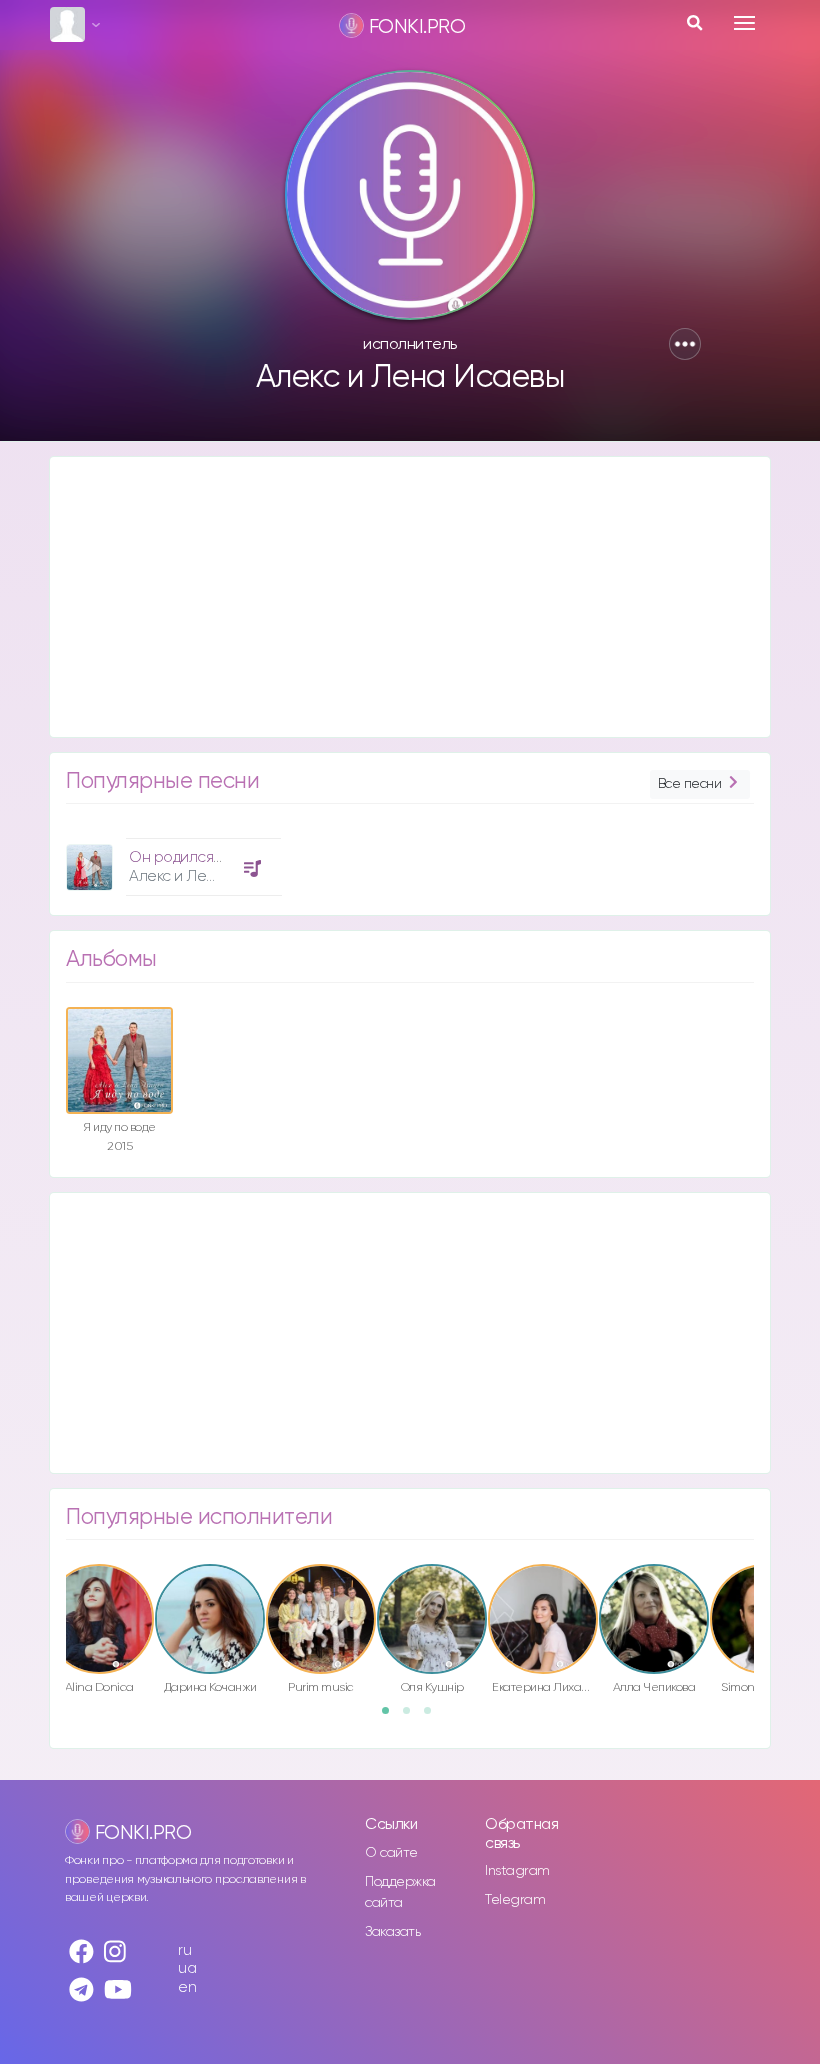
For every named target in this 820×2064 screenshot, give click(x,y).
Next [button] (764, 1604)
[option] (171, 859)
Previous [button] (56, 1604)
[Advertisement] (410, 597)
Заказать (392, 1932)
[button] (685, 344)
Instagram (517, 1871)
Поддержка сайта (400, 1892)
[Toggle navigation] (744, 23)
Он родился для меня (204, 857)
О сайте (391, 1853)
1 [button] (392, 1717)
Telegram (515, 1900)
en (187, 1987)
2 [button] (413, 1717)
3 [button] (434, 1717)
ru (184, 1950)
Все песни (690, 784)
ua (187, 1968)
